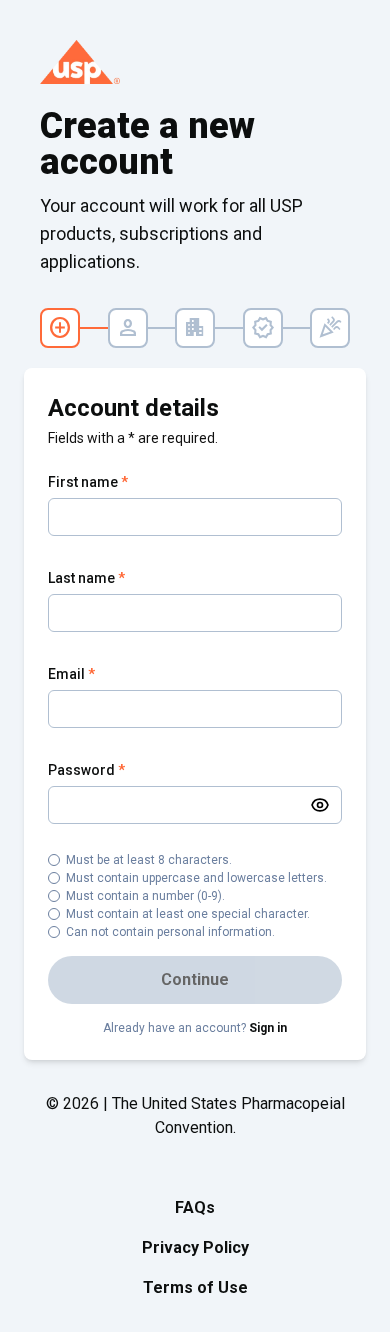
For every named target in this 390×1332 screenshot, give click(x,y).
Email (71, 674)
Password (86, 770)
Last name (86, 578)
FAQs (195, 1207)
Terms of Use (195, 1287)
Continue (195, 979)
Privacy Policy (195, 1247)
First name (88, 482)
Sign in (268, 1028)
